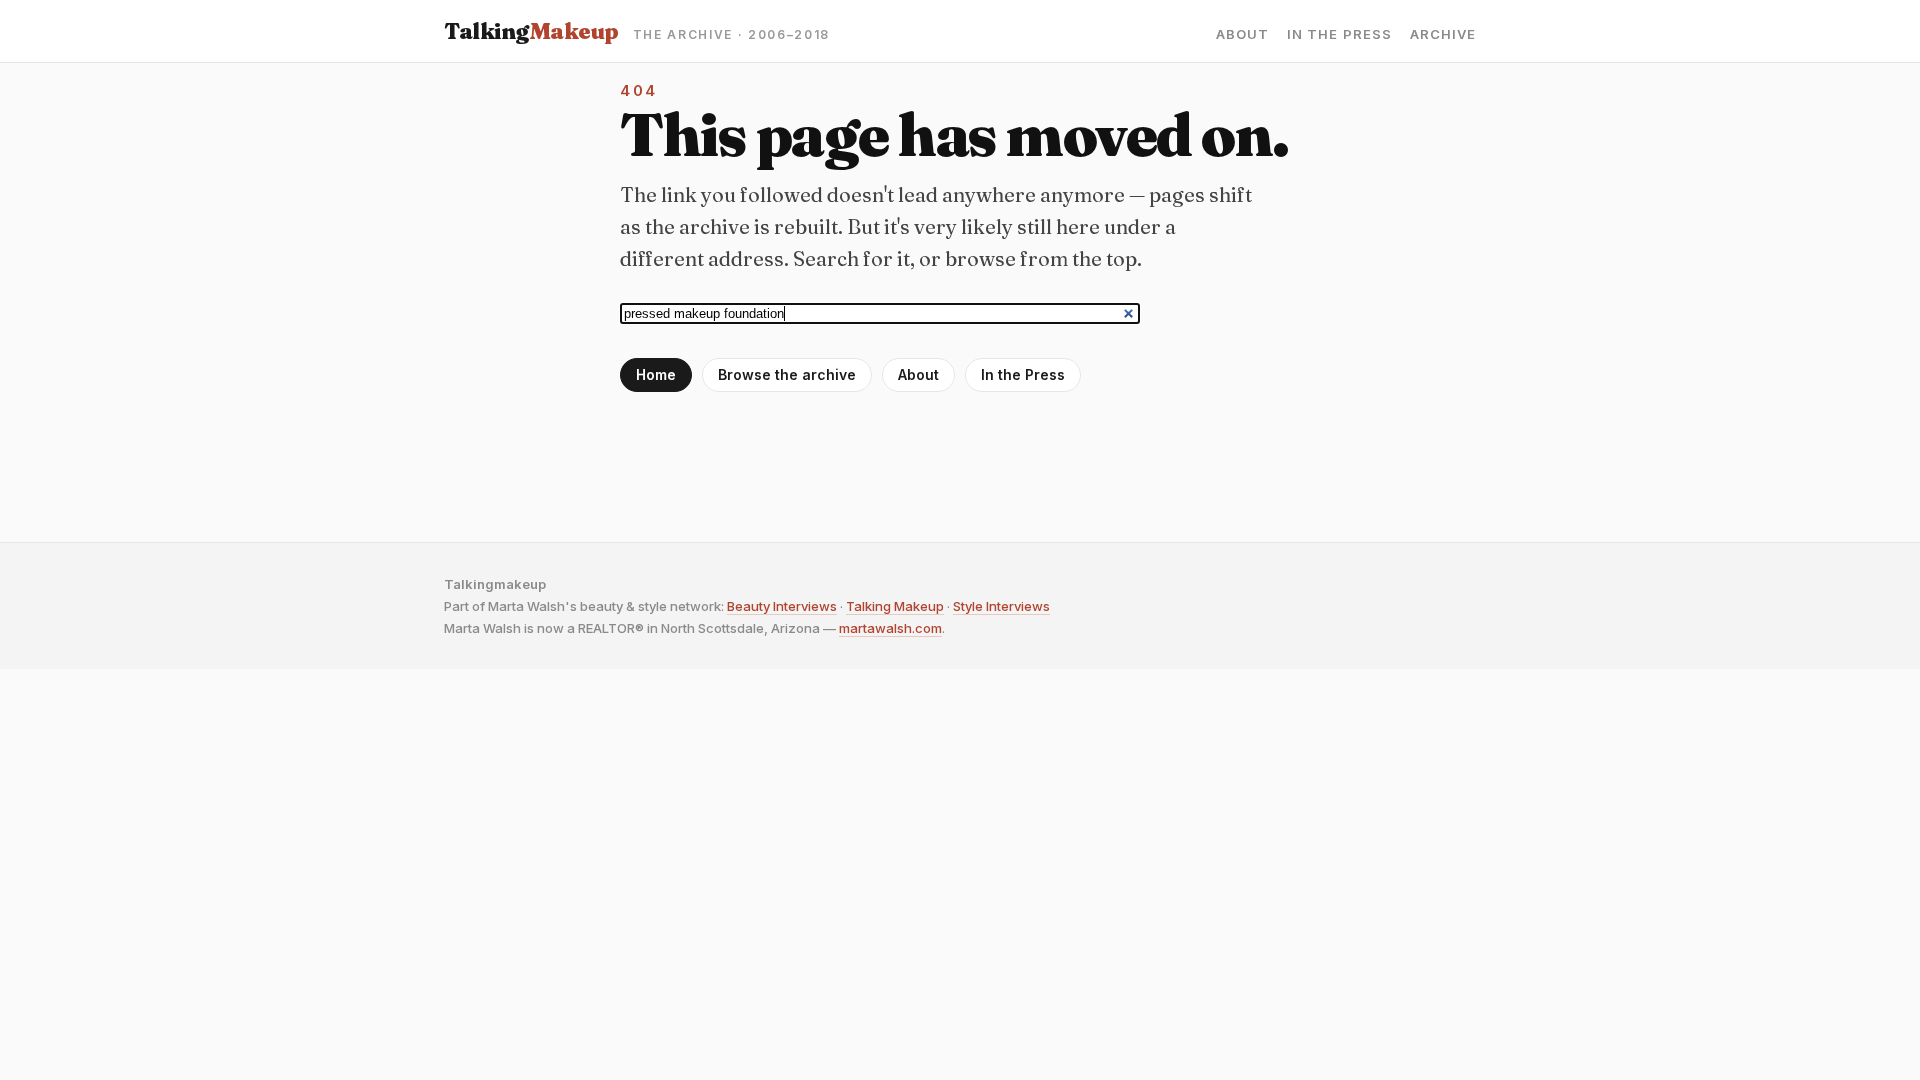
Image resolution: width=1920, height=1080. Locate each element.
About (1242, 34)
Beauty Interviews (782, 606)
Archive (1443, 34)
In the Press (1339, 34)
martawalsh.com (890, 628)
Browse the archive (787, 374)
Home (656, 374)
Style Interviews (1001, 606)
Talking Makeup (895, 606)
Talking (531, 31)
